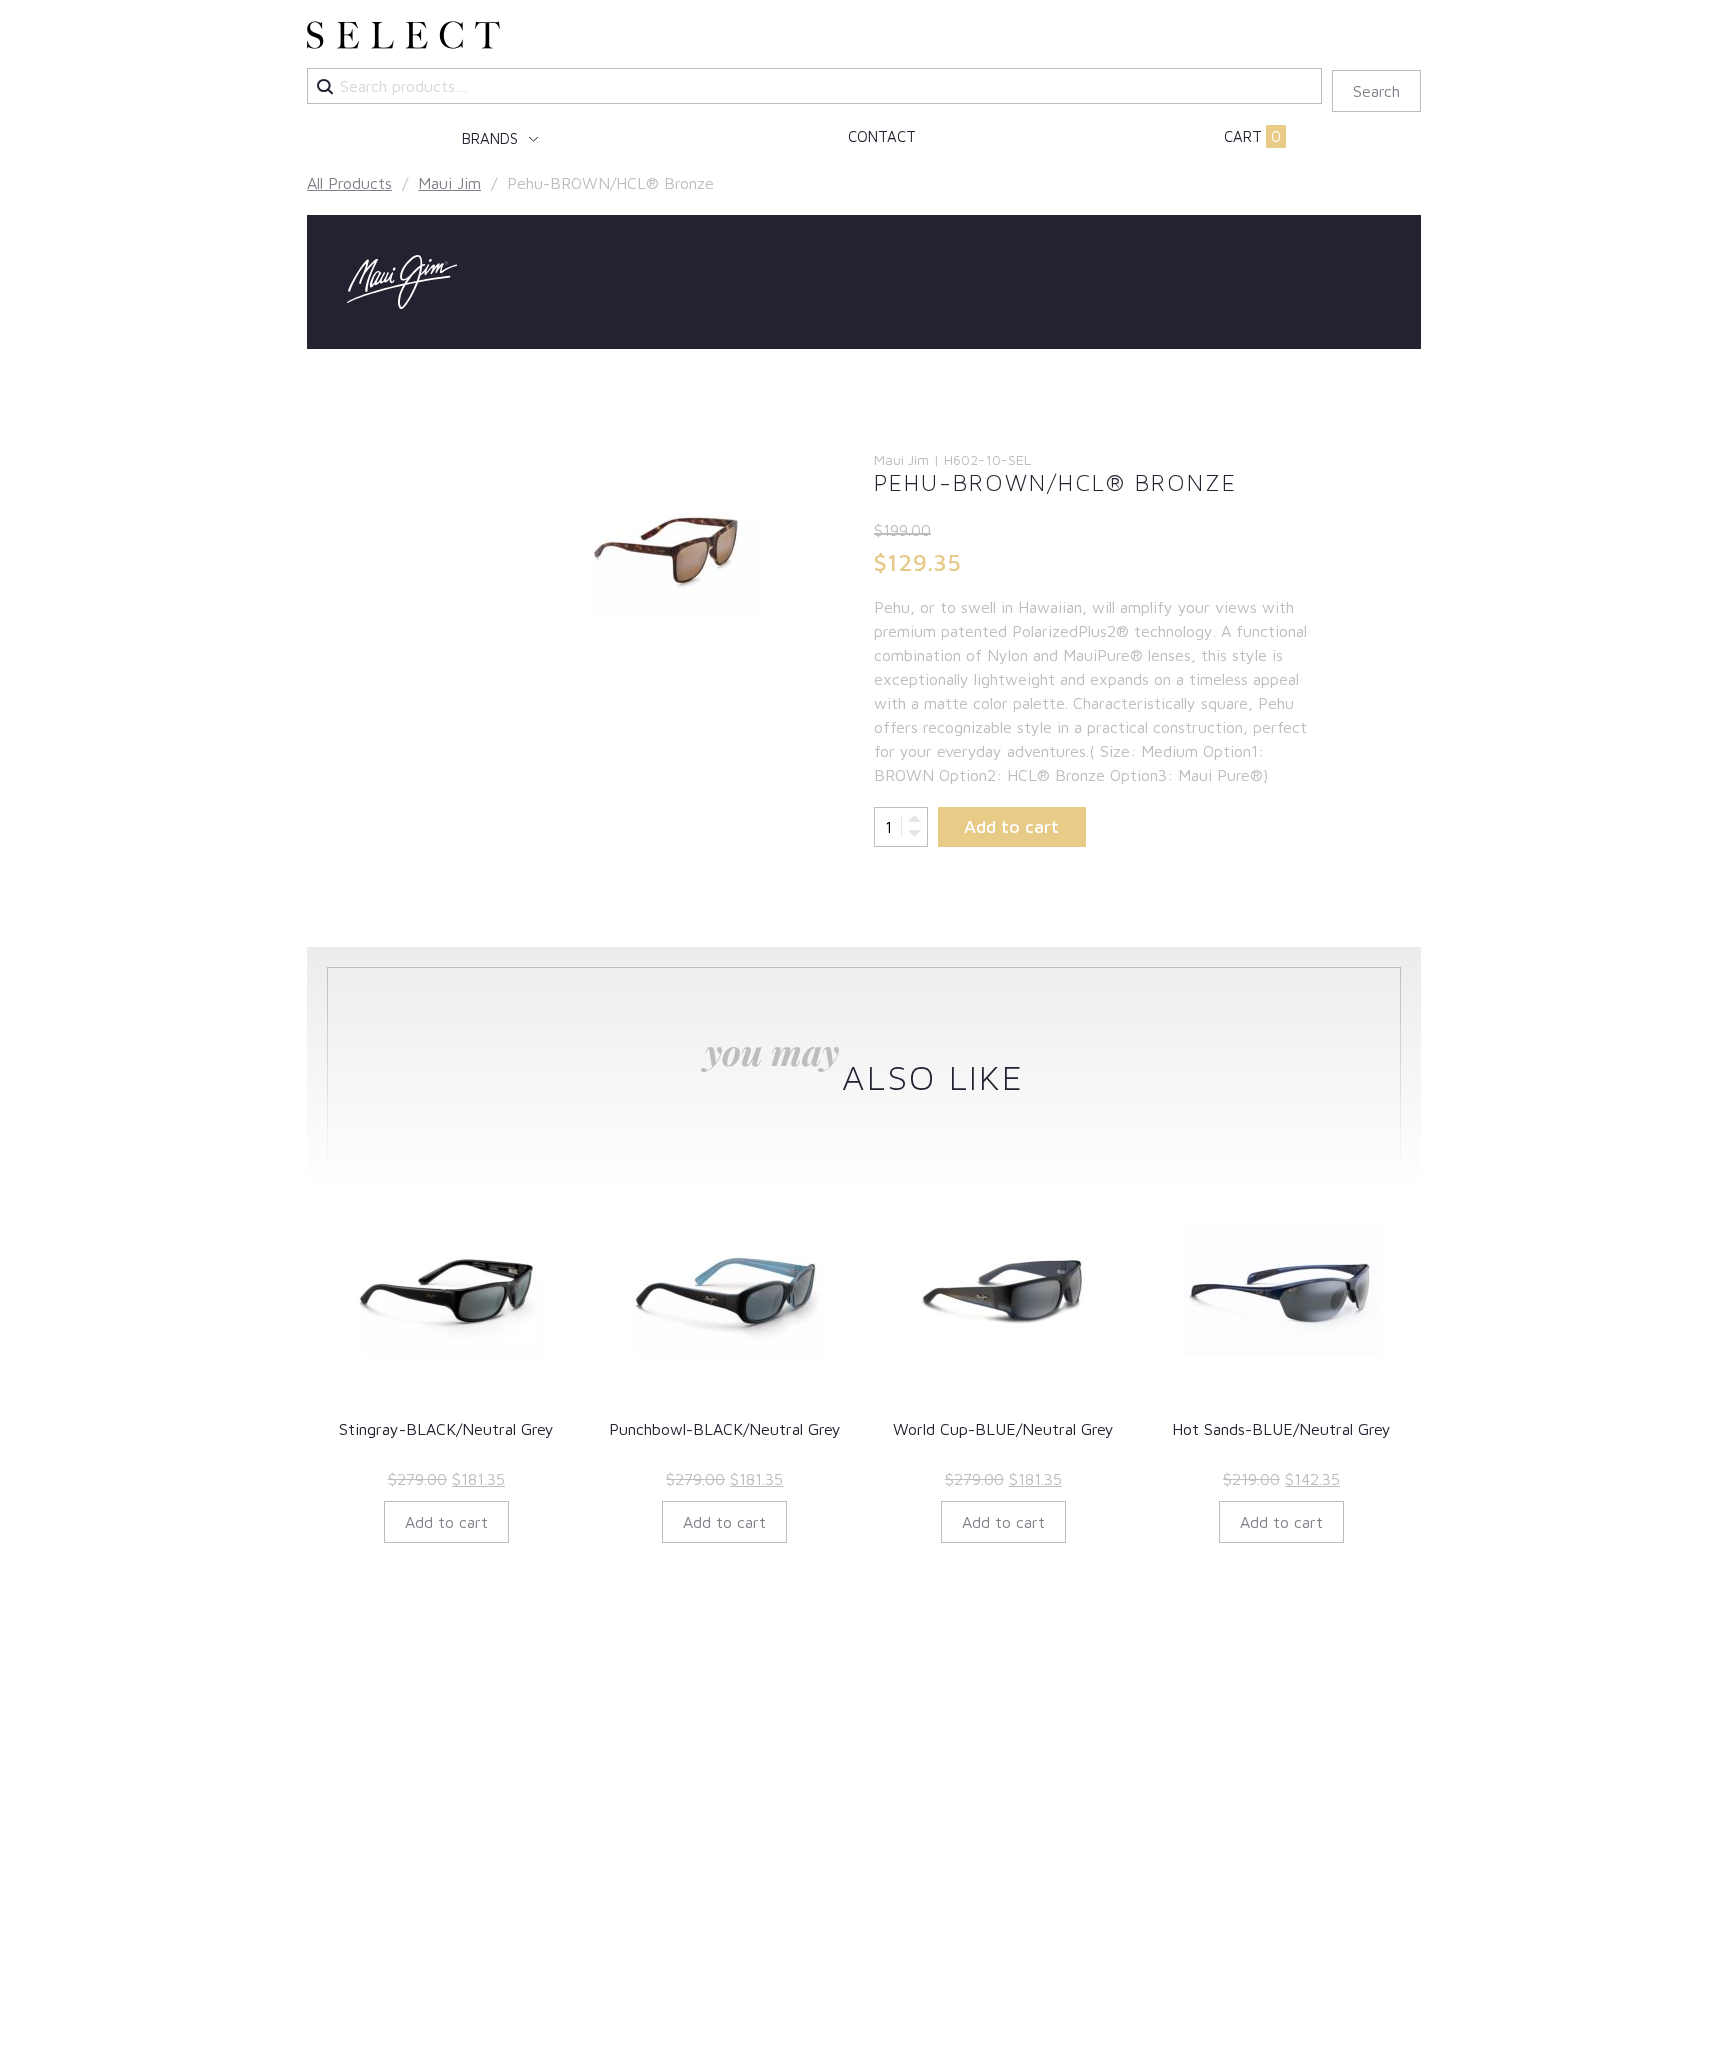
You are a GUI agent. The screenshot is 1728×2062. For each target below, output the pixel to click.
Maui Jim (449, 183)
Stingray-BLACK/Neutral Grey (446, 1429)
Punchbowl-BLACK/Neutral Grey (725, 1429)
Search (1376, 91)
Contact (882, 136)
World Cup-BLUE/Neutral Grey (1003, 1429)
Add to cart (1011, 826)
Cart (1252, 136)
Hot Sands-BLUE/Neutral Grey (1281, 1429)
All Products (349, 183)
